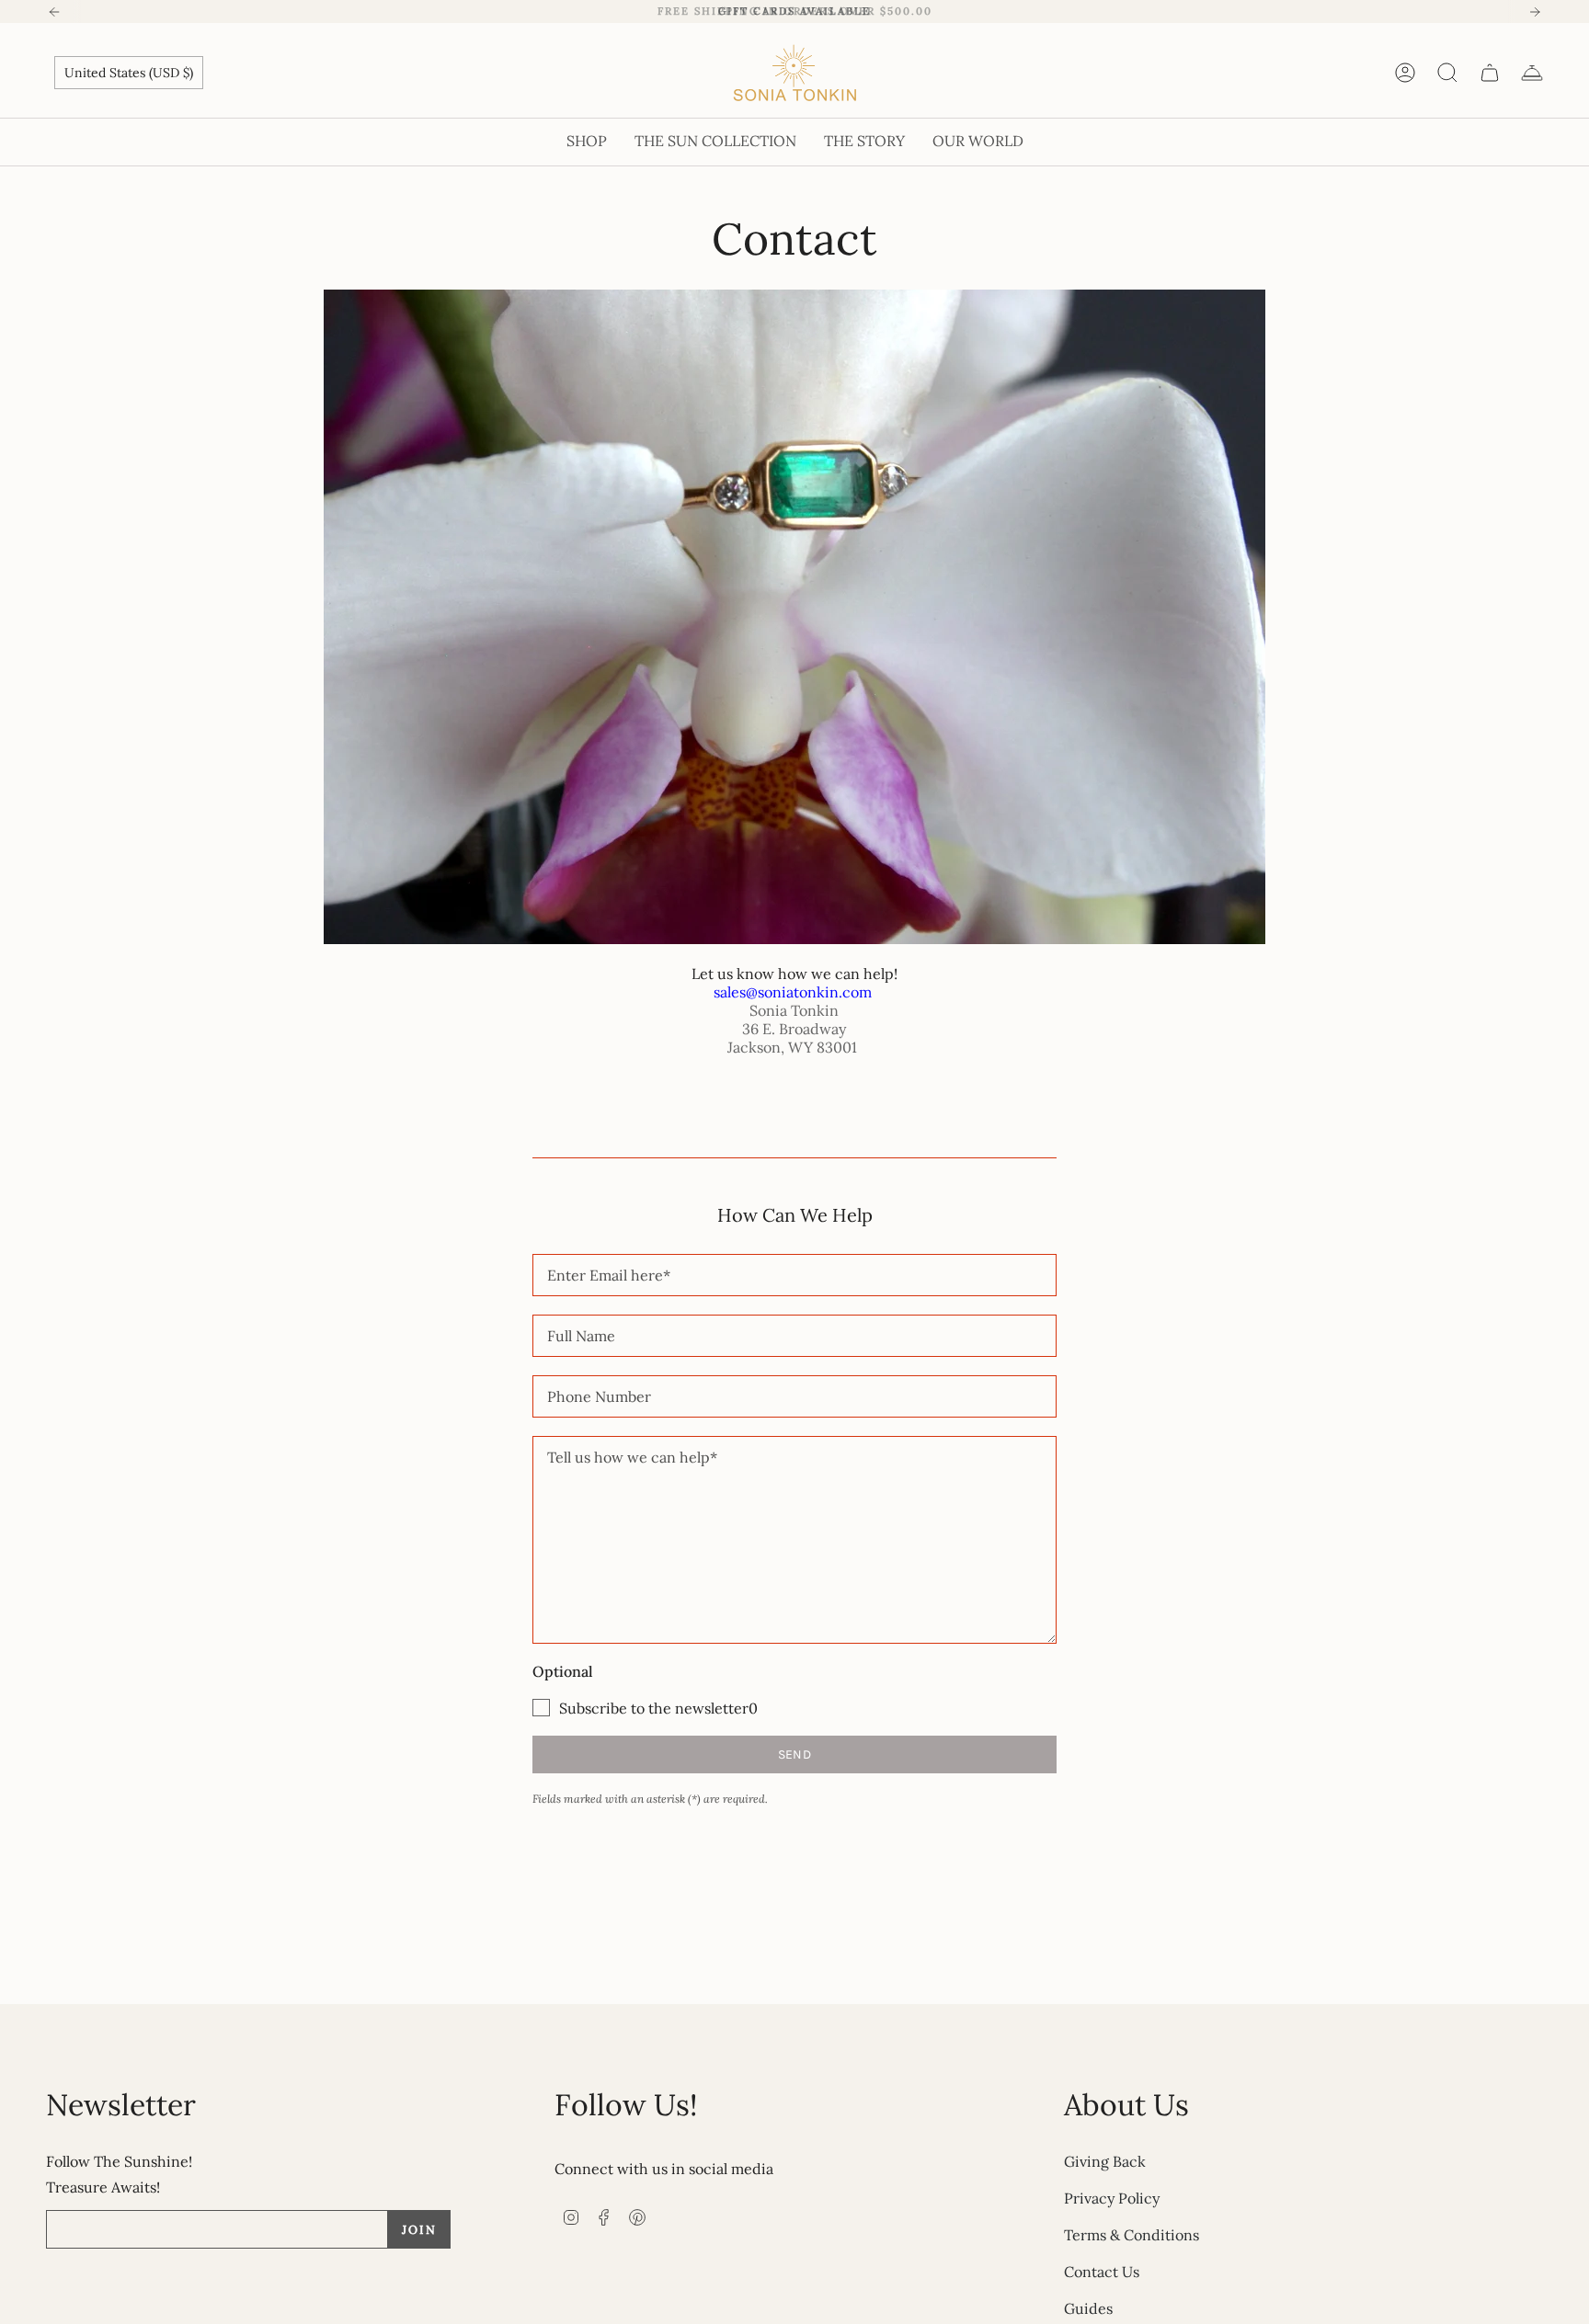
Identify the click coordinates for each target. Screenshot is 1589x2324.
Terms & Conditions (1132, 2235)
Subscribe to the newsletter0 (658, 1708)
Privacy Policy (1112, 2198)
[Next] (1535, 12)
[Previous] (54, 12)
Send (794, 1754)
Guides (1088, 2308)
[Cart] (1490, 73)
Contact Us (1102, 2272)
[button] (587, 142)
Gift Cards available (794, 11)
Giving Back (1105, 2161)
